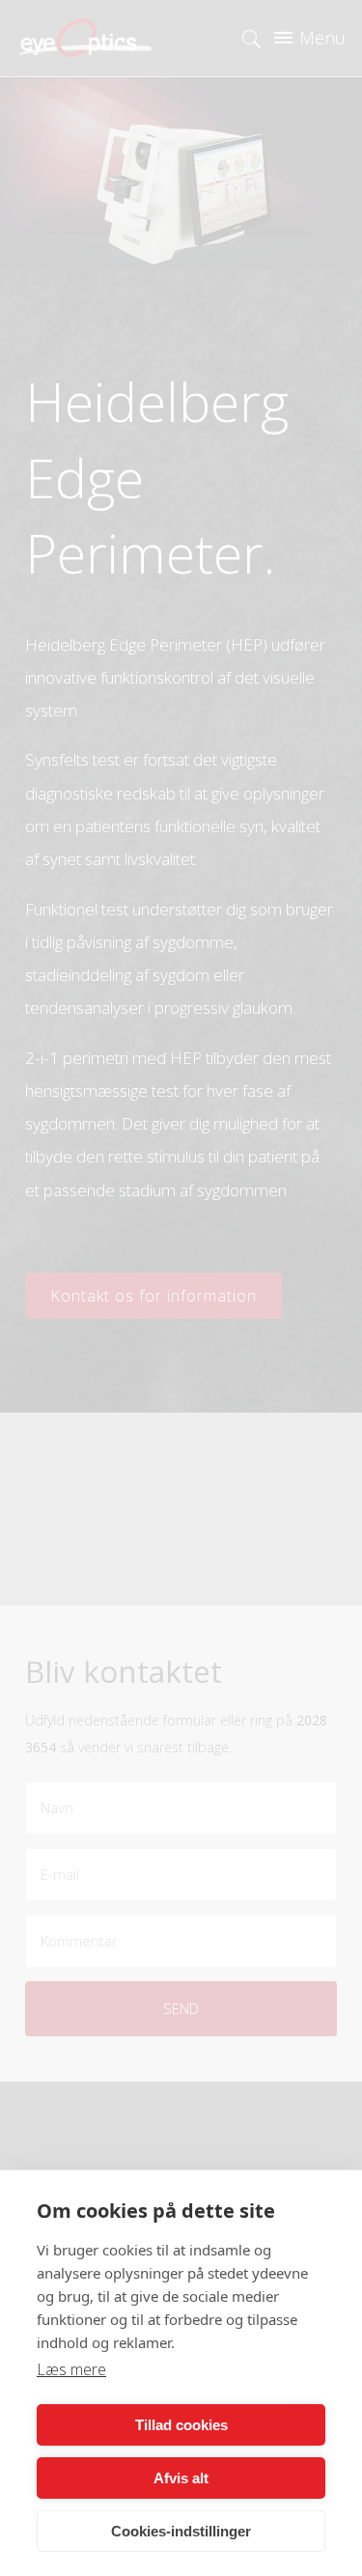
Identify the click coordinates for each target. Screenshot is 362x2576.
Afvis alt (181, 2478)
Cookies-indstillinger (181, 2531)
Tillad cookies (181, 2425)
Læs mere (71, 2369)
